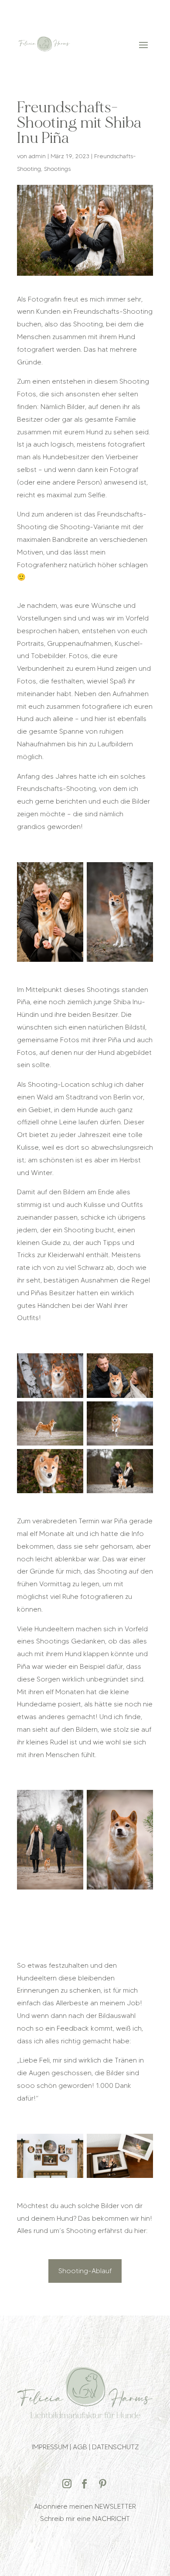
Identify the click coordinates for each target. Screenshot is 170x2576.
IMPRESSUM (50, 2447)
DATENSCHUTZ (115, 2447)
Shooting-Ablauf (85, 2271)
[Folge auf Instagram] (67, 2484)
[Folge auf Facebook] (85, 2484)
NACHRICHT (111, 2519)
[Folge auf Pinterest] (102, 2484)
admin (37, 156)
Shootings (57, 169)
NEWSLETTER (115, 2506)
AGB (80, 2447)
